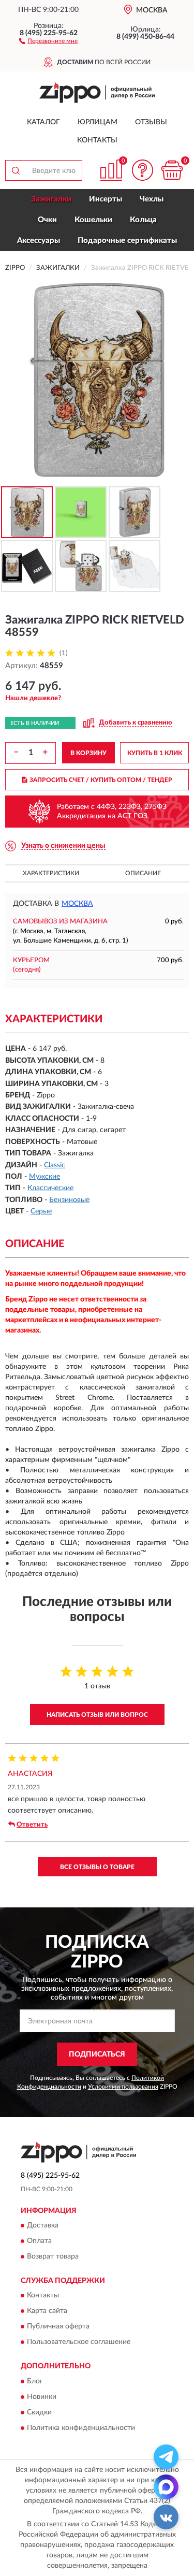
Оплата (39, 2241)
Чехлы (152, 199)
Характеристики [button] (51, 873)
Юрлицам (98, 122)
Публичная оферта (58, 2327)
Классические (50, 1188)
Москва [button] (77, 904)
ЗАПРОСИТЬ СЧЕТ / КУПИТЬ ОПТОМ (101, 780)
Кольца (143, 220)
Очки (47, 220)
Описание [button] (143, 873)
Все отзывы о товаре (97, 1867)
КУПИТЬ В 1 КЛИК (155, 753)
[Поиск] (16, 170)
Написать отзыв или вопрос (97, 1715)
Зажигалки (51, 199)
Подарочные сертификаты (127, 241)
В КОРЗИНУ (88, 753)
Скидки (39, 2412)
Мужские (44, 1177)
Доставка (43, 2225)
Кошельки (93, 220)
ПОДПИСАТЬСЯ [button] (97, 2054)
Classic (55, 1165)
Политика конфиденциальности (81, 2428)
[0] (172, 170)
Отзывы (151, 122)
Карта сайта (47, 2311)
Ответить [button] (32, 1825)
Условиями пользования (123, 2087)
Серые (41, 1211)
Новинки (42, 2397)
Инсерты (106, 199)
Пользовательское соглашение (79, 2342)
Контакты (97, 140)
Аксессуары (39, 241)
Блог (35, 2381)
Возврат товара (53, 2256)
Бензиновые (69, 1200)
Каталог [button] (43, 122)
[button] (48, 40)
